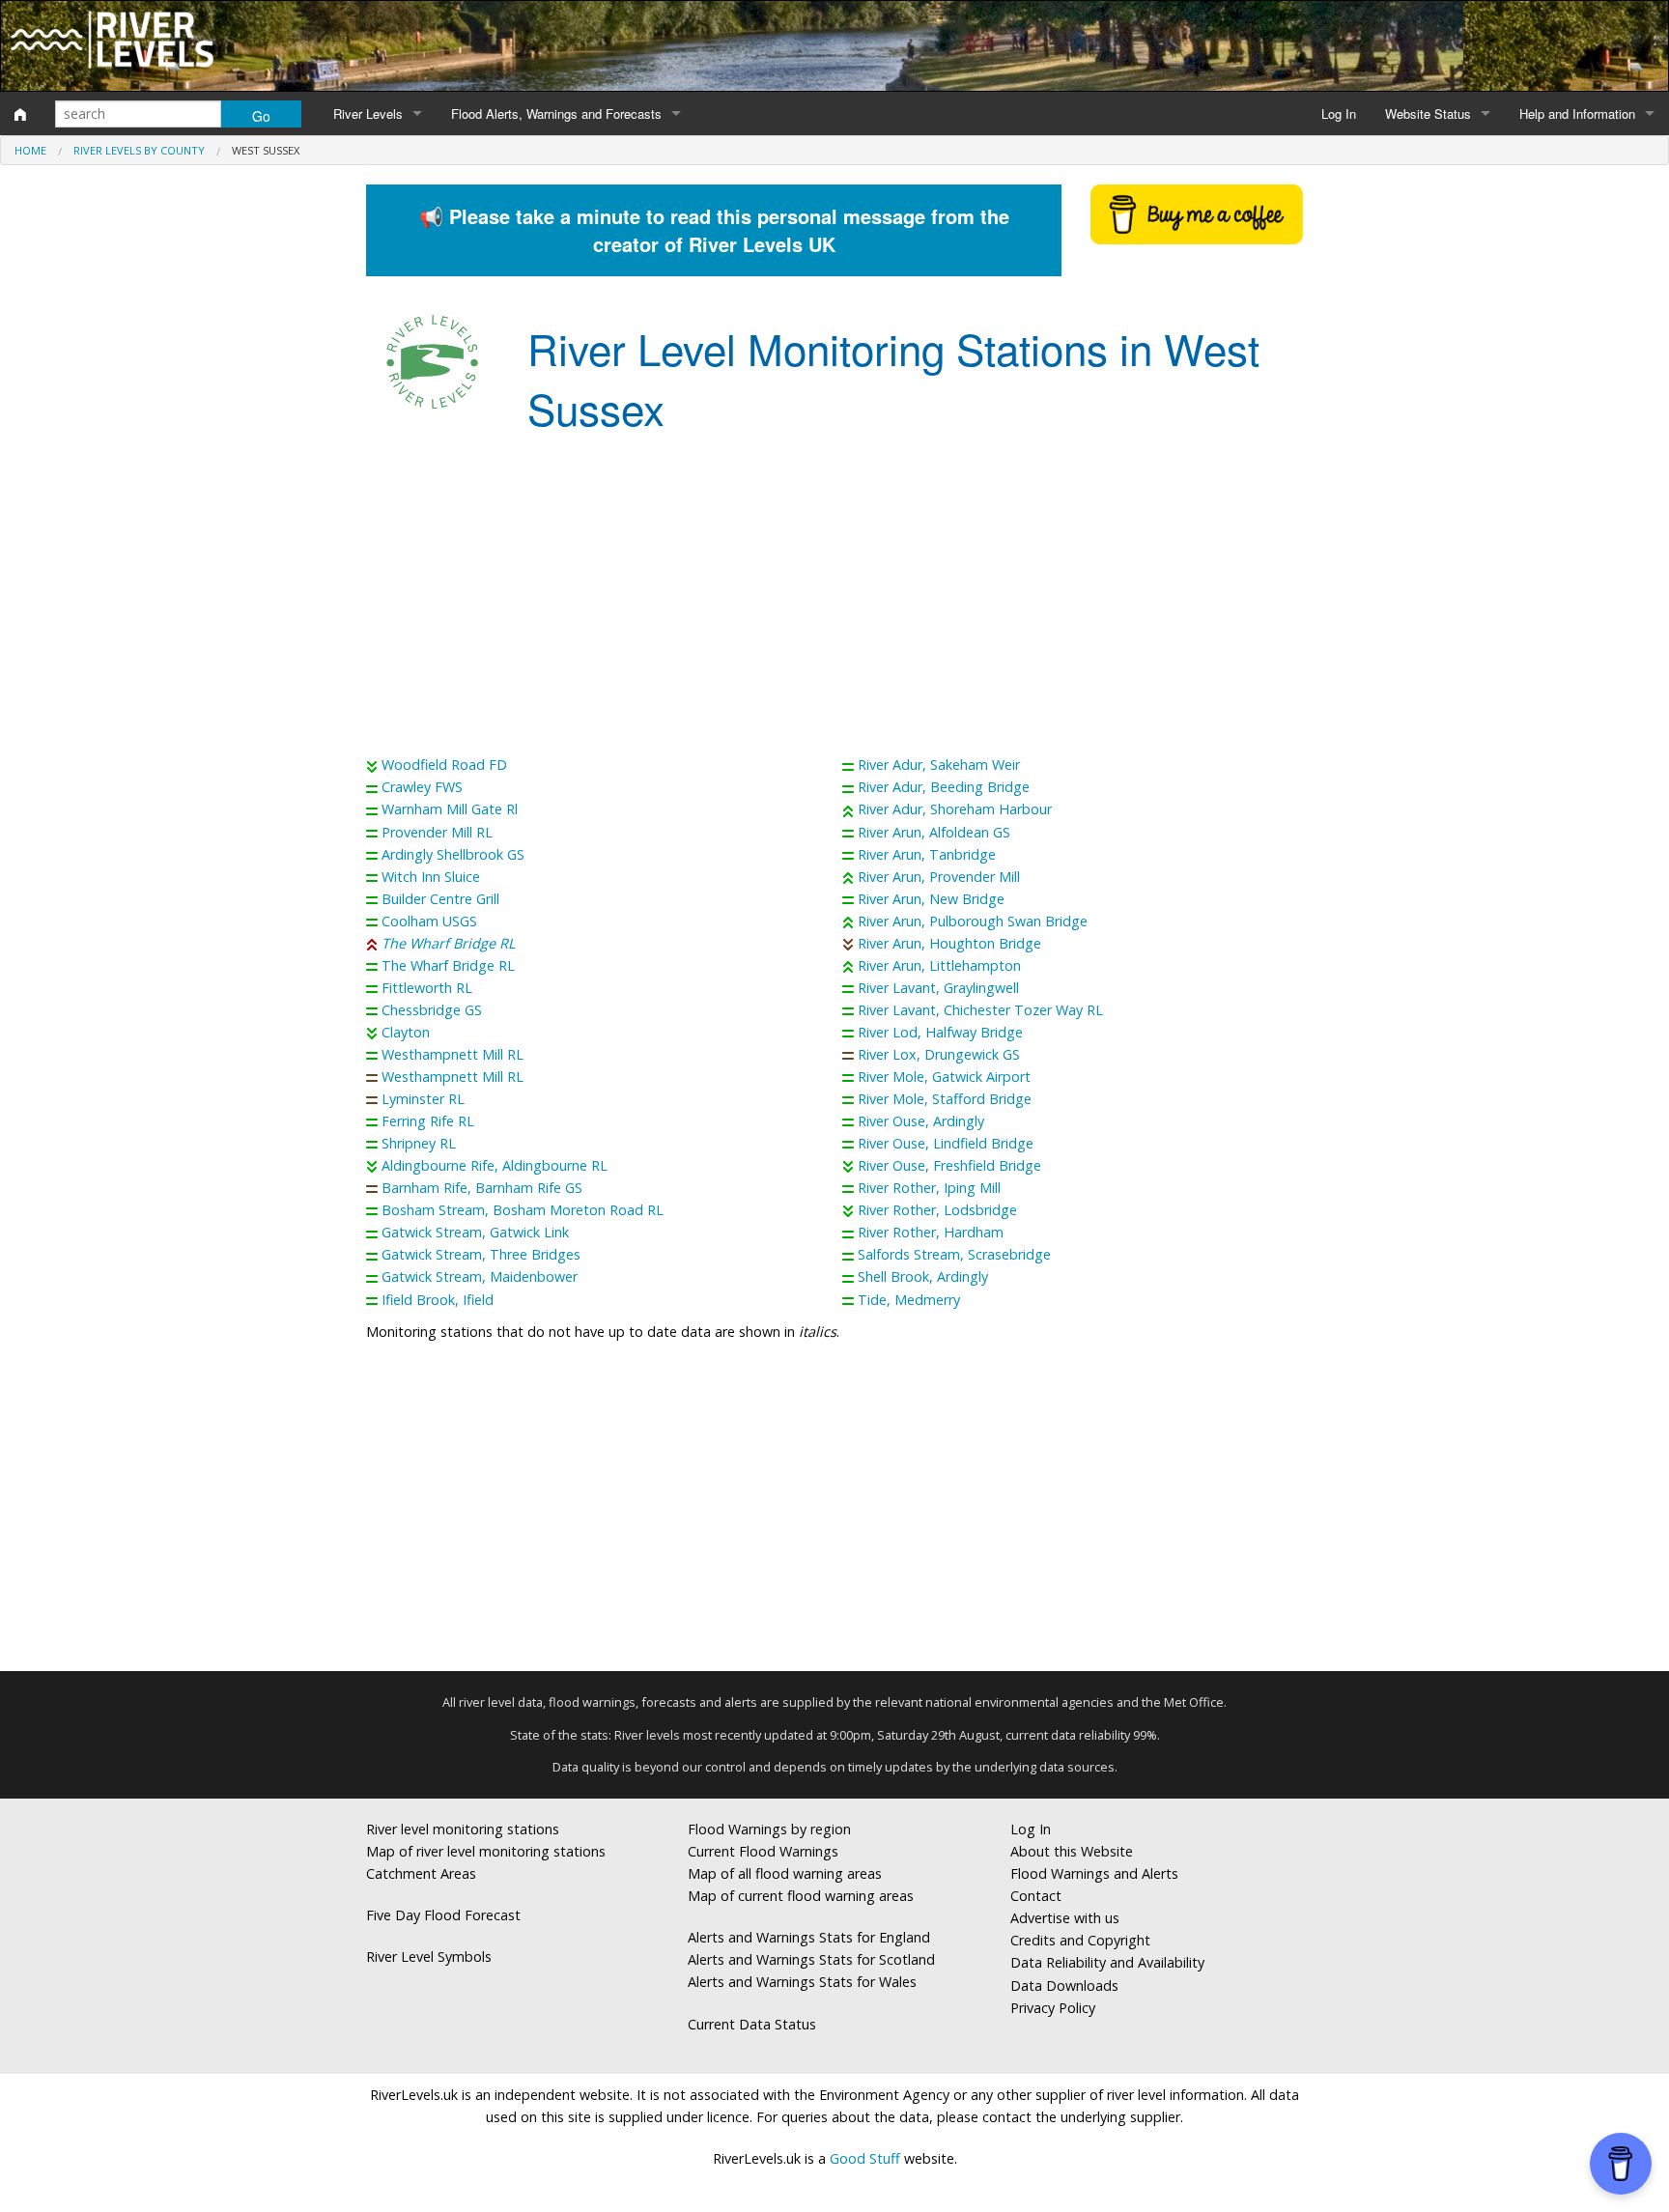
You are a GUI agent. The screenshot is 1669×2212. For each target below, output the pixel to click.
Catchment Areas (421, 1873)
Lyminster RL (423, 1099)
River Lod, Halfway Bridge (940, 1032)
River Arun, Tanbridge (927, 854)
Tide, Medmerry (909, 1300)
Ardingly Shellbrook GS (453, 854)
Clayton (406, 1032)
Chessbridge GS (432, 1010)
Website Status (1428, 113)
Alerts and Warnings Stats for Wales (802, 1982)
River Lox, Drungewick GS (939, 1054)
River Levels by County (139, 150)
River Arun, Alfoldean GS (934, 832)
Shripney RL (419, 1143)
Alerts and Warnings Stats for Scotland (811, 1959)
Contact (1036, 1896)
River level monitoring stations (463, 1829)
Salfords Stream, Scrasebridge (954, 1254)
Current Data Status (752, 2024)
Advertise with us (1065, 1918)
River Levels (368, 113)
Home (30, 150)
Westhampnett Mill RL (453, 1054)
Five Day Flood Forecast (443, 1915)
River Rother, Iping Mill (929, 1188)
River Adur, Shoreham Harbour (955, 809)
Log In (1339, 113)
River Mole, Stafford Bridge (945, 1099)
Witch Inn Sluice (431, 877)
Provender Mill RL (437, 832)
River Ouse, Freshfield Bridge (949, 1165)
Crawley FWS (422, 787)
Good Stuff (865, 2158)
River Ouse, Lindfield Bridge (946, 1143)
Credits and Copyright (1080, 1940)
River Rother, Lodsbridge (937, 1210)
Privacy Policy (1053, 2008)
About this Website (1072, 1851)
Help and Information (1577, 113)
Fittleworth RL (427, 988)
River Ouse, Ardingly (921, 1121)
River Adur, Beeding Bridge (944, 787)
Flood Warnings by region (769, 1829)
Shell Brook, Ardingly (923, 1276)
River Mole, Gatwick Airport (944, 1077)
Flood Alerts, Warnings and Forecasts (556, 113)
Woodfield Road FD (444, 765)
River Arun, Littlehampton (939, 965)
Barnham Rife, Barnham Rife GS (482, 1188)
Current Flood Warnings (763, 1851)
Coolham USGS (429, 921)
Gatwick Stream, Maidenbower (480, 1276)
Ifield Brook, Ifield (438, 1300)
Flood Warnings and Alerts (1094, 1873)
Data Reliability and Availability (1107, 1962)
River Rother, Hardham (931, 1232)
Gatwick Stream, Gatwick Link (475, 1232)
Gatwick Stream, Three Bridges (481, 1254)
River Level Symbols (429, 1957)
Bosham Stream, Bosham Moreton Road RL (523, 1210)
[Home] (20, 114)
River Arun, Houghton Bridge (949, 943)
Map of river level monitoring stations (486, 1851)
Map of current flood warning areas (801, 1896)
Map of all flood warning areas (785, 1873)
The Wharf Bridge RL (449, 943)
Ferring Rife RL (428, 1121)
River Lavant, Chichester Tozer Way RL (980, 1010)
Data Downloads (1064, 1985)
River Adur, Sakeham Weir (939, 765)
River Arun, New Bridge (931, 899)
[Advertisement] (834, 599)
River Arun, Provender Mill (939, 877)
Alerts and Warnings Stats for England (809, 1937)
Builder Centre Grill (440, 899)
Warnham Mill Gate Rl (450, 809)
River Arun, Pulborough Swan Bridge (973, 921)
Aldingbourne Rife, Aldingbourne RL (495, 1165)
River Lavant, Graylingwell (938, 988)
